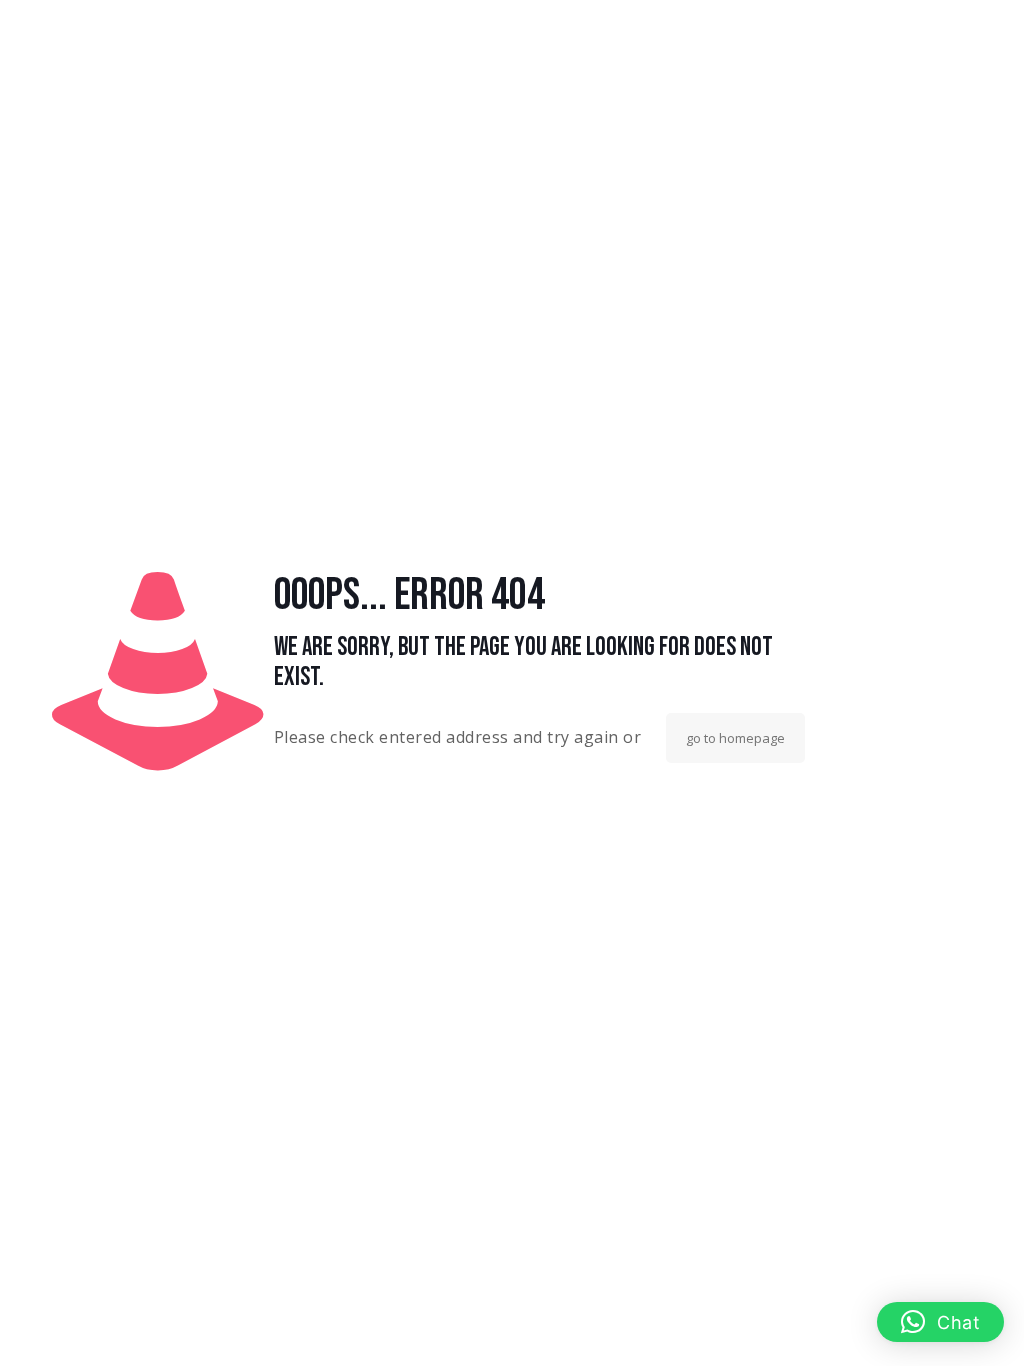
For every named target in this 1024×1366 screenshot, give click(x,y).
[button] (941, 1322)
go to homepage (735, 738)
